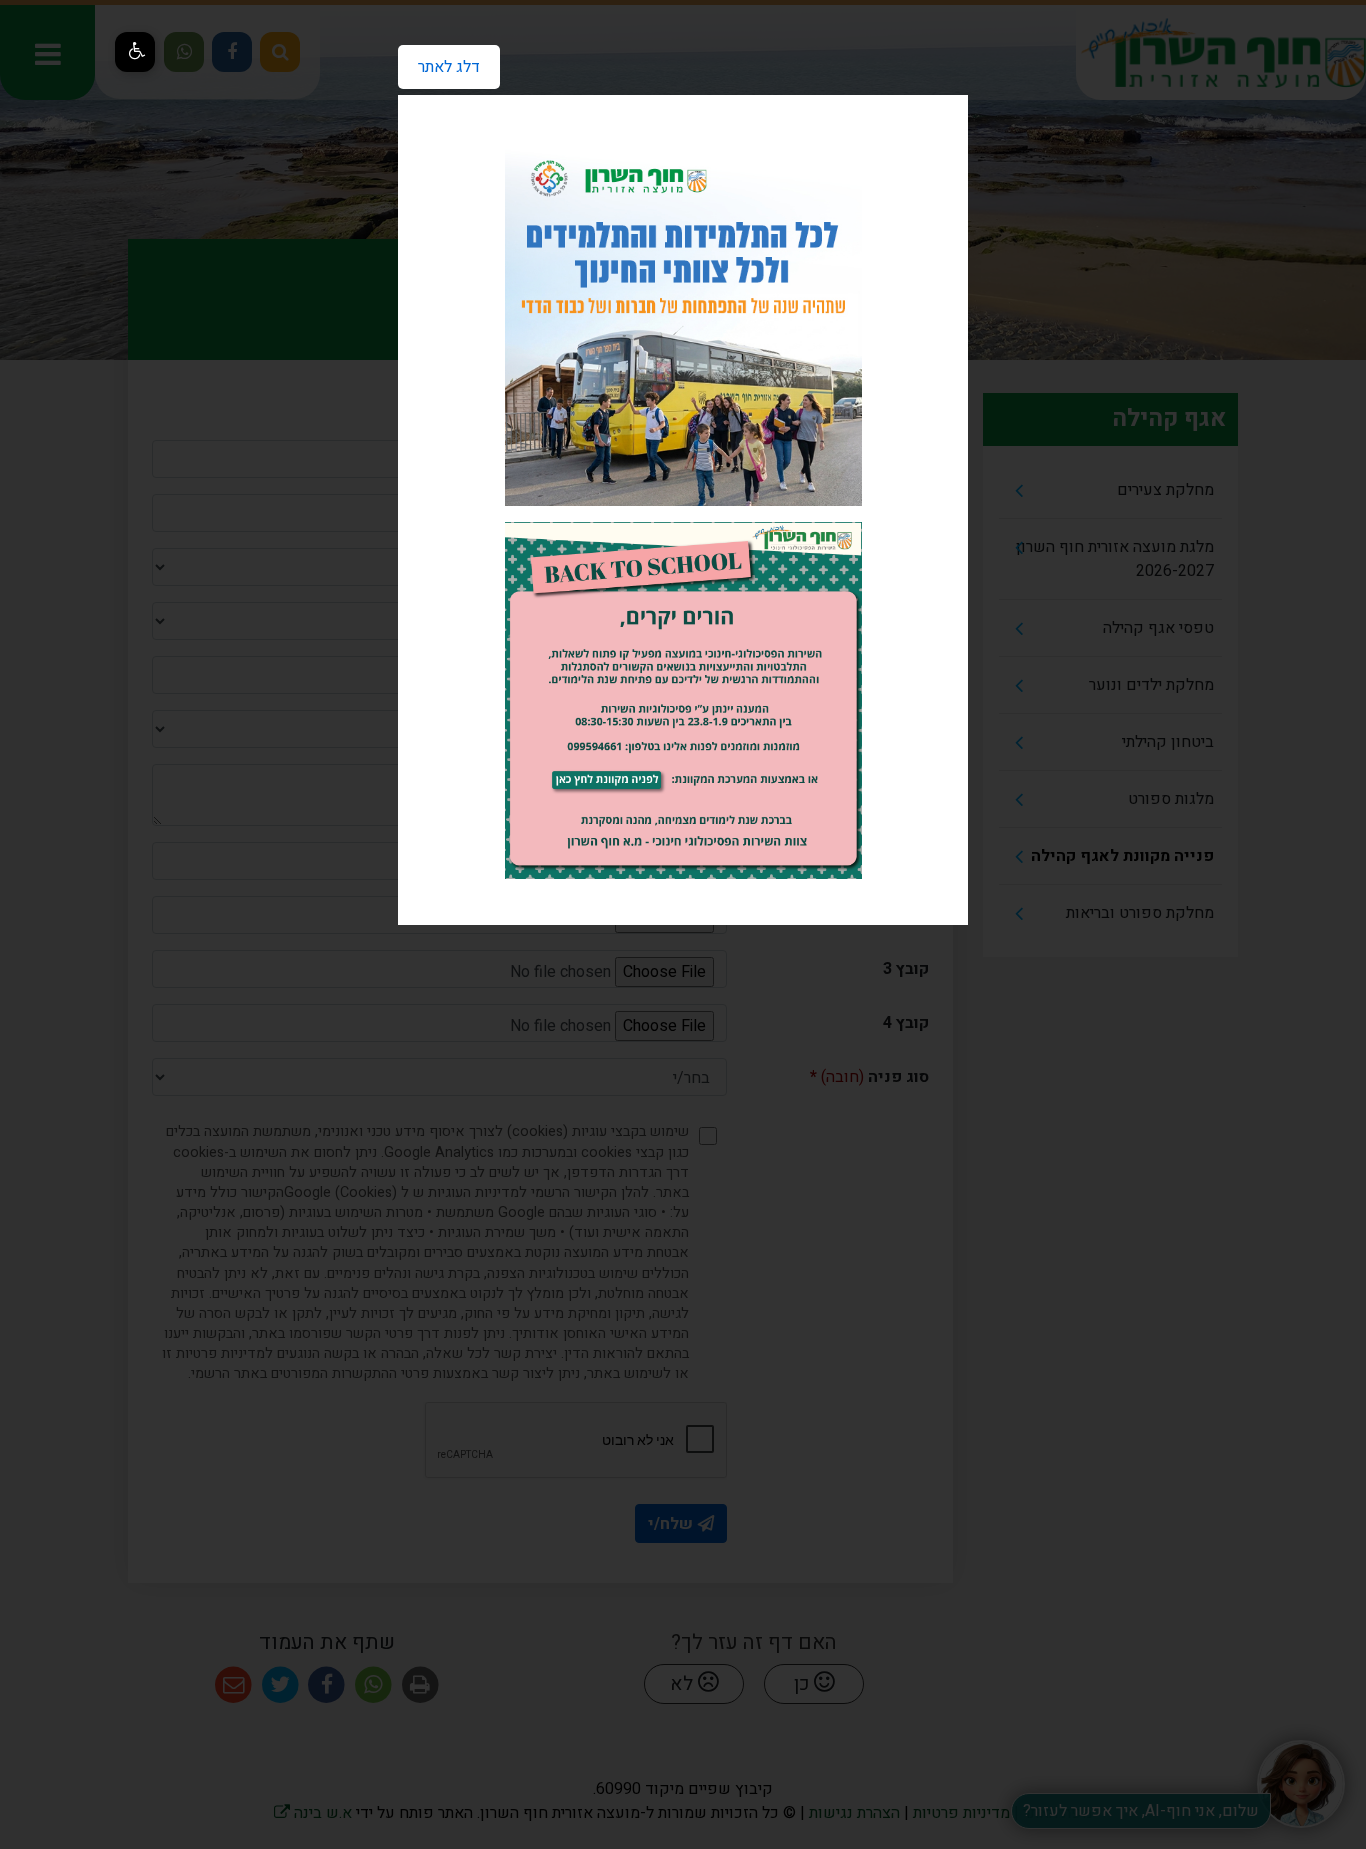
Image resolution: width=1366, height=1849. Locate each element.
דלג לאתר (439, 62)
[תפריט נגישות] (135, 52)
